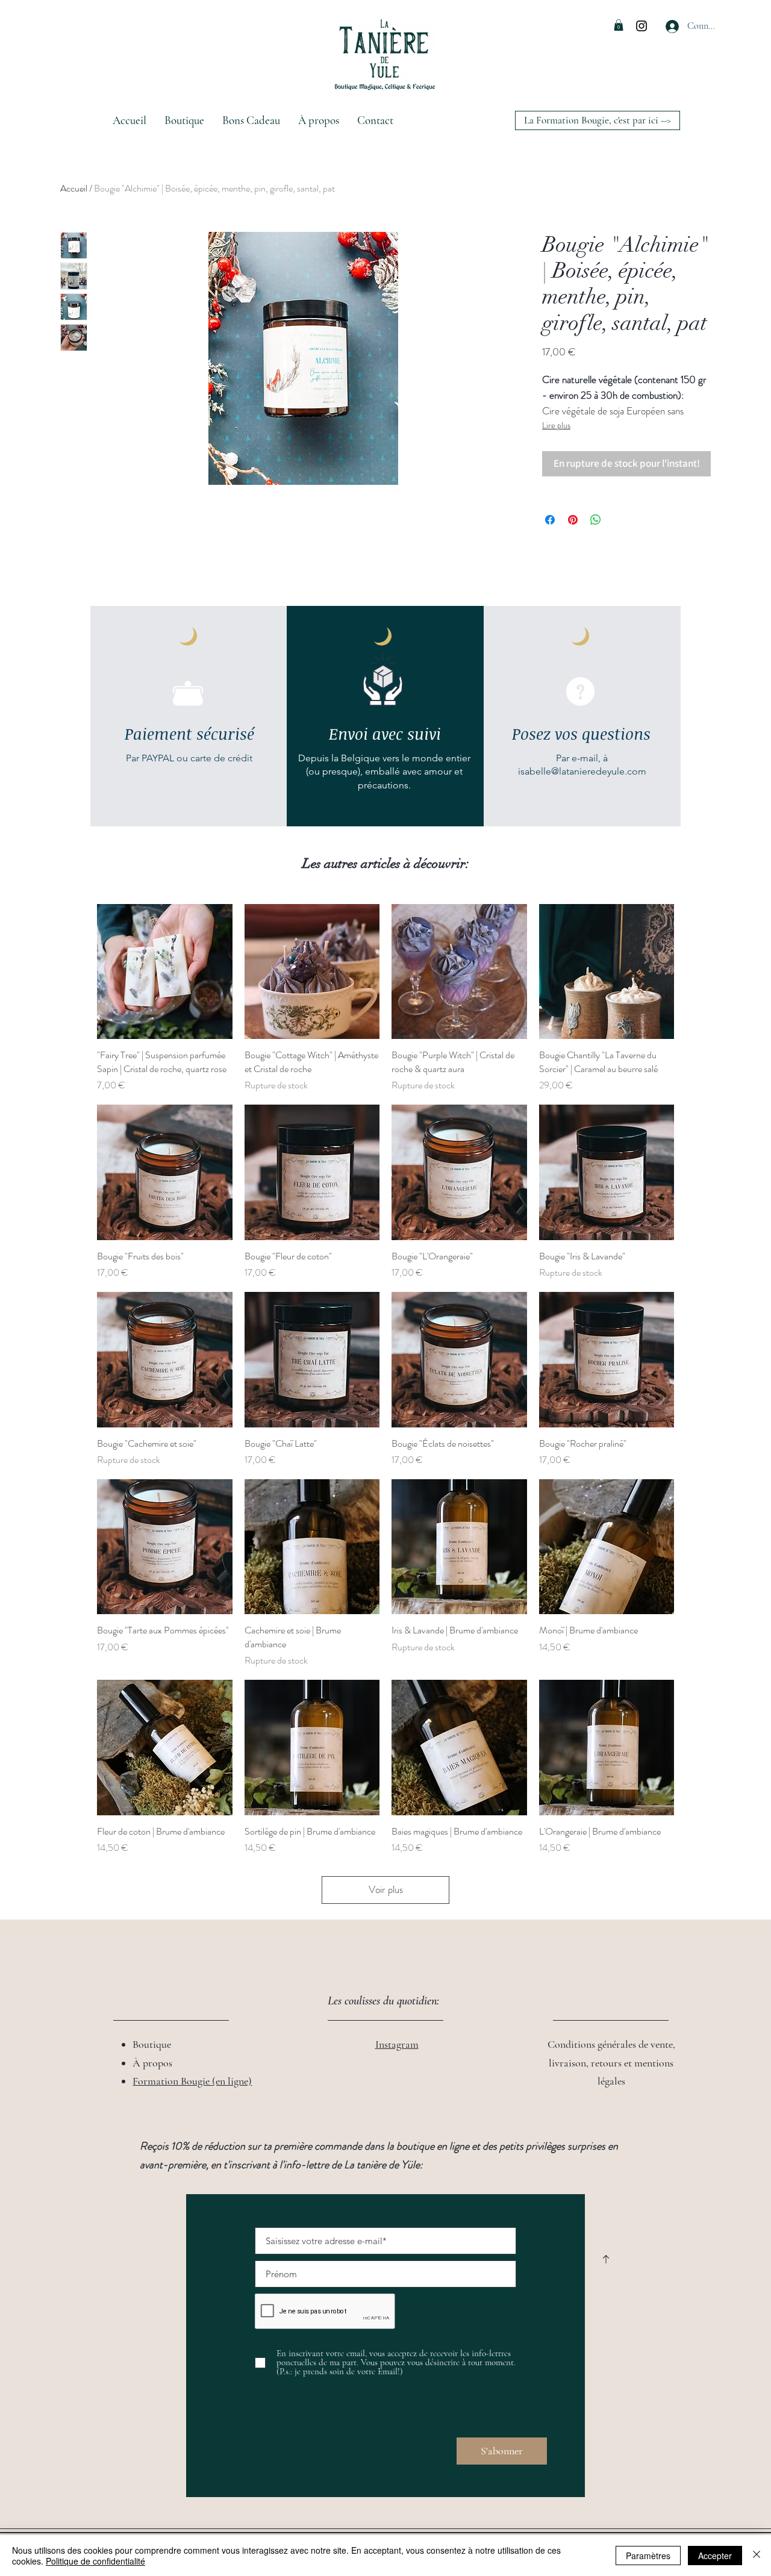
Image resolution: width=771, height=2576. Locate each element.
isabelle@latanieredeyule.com (582, 771)
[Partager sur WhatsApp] (596, 520)
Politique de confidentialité (95, 2561)
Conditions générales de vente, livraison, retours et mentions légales (611, 2063)
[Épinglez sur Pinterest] (573, 520)
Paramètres (648, 2556)
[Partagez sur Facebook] (550, 520)
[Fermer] (757, 2556)
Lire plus (556, 425)
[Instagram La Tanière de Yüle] (641, 26)
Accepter (715, 2556)
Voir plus (386, 1889)
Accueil (74, 188)
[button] (619, 25)
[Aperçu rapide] (165, 972)
